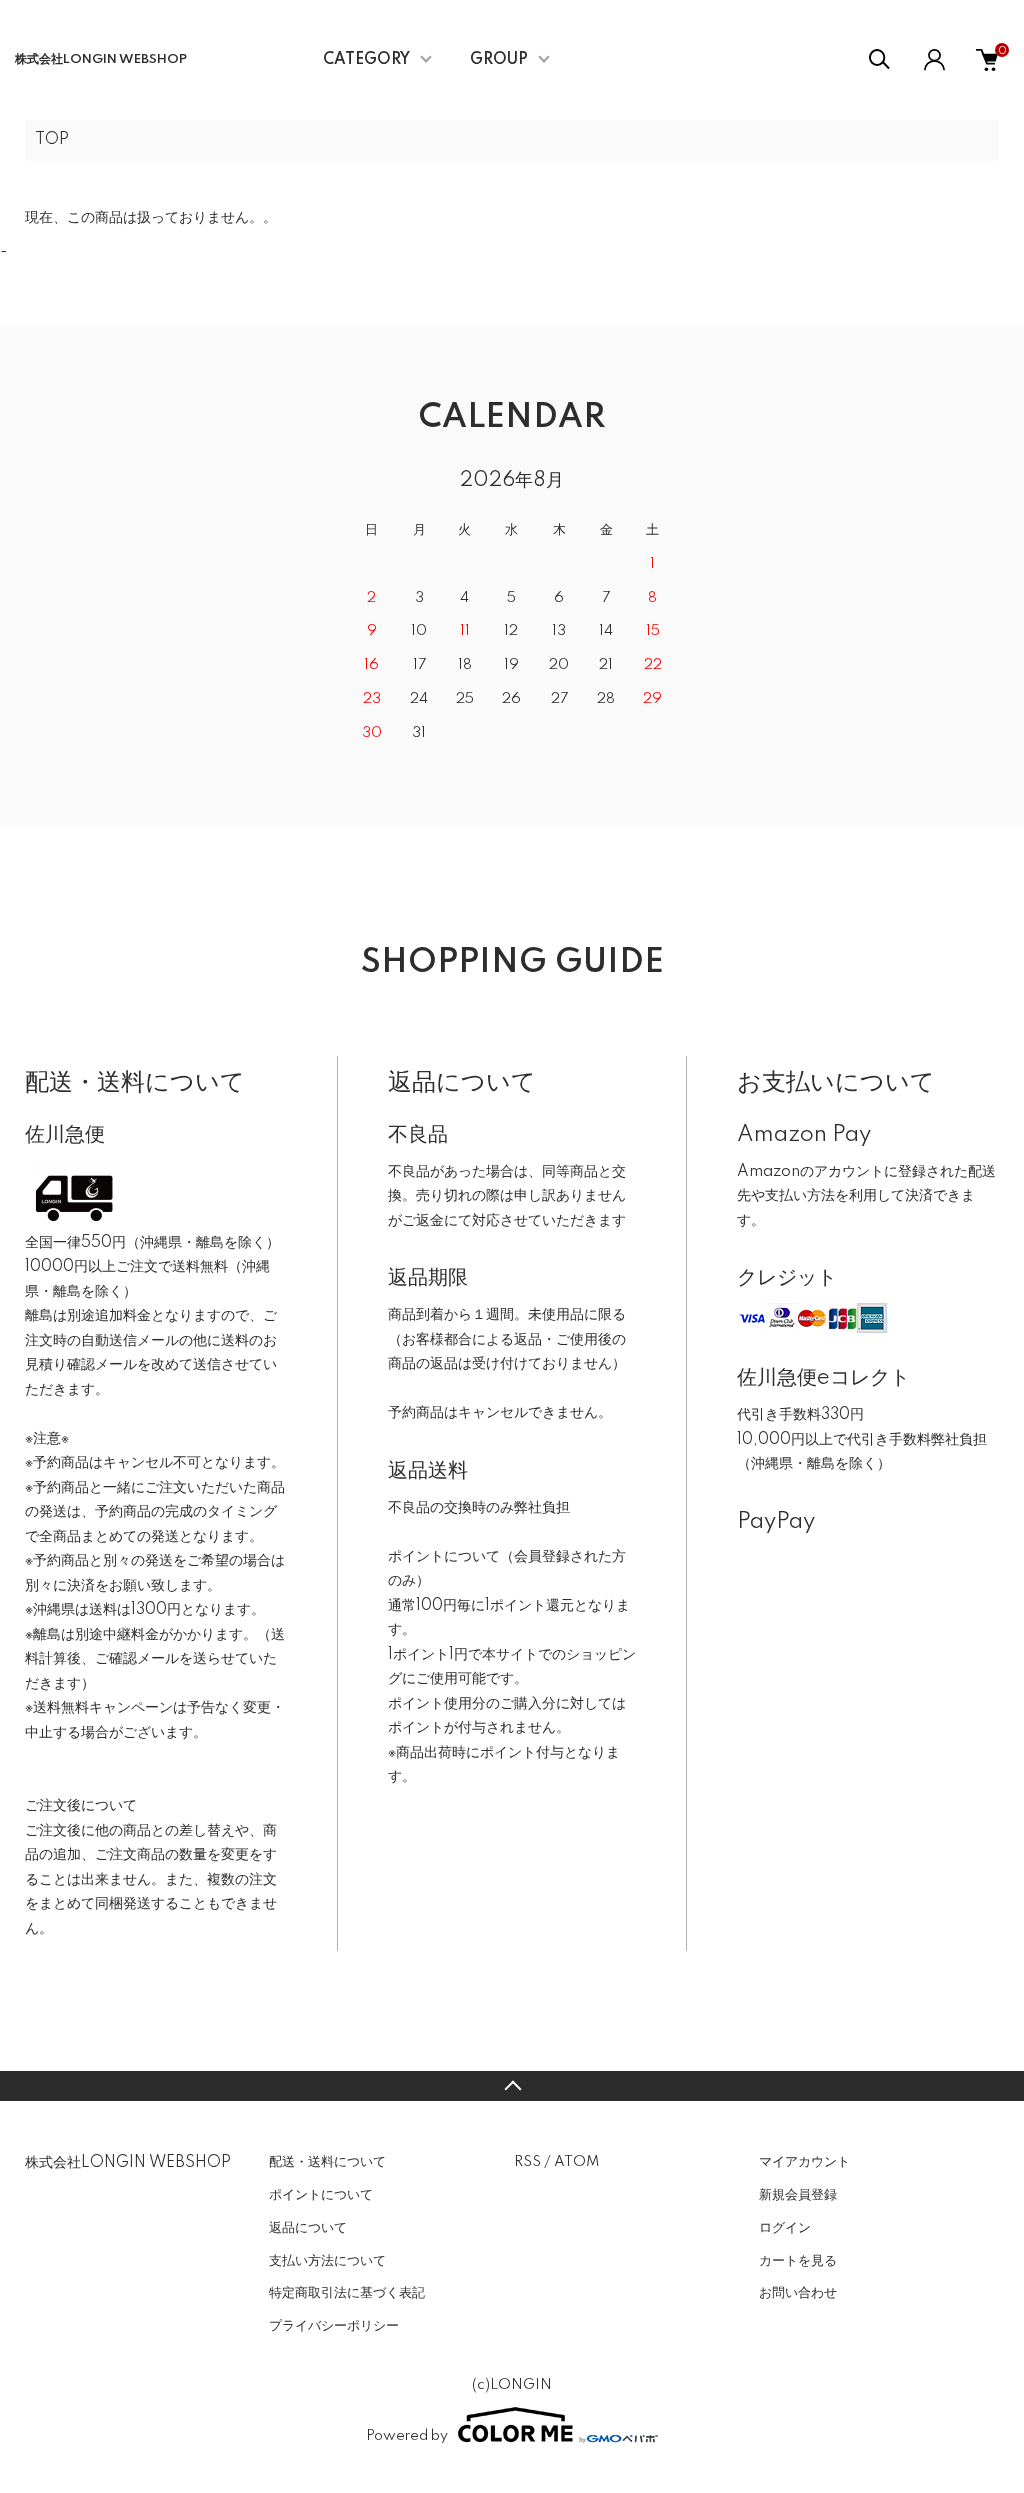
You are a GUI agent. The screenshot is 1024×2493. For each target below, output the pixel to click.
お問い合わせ (798, 2293)
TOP (52, 140)
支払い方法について (327, 2261)
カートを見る (798, 2261)
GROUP (499, 60)
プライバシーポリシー (334, 2326)
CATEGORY (366, 60)
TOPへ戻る (512, 2086)
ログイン (785, 2228)
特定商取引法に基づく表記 (347, 2293)
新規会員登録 (798, 2195)
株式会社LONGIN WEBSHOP (101, 59)
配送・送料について (327, 2162)
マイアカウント (804, 2162)
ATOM (576, 2162)
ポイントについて (321, 2195)
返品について (308, 2228)
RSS (527, 2162)
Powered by (407, 2436)
